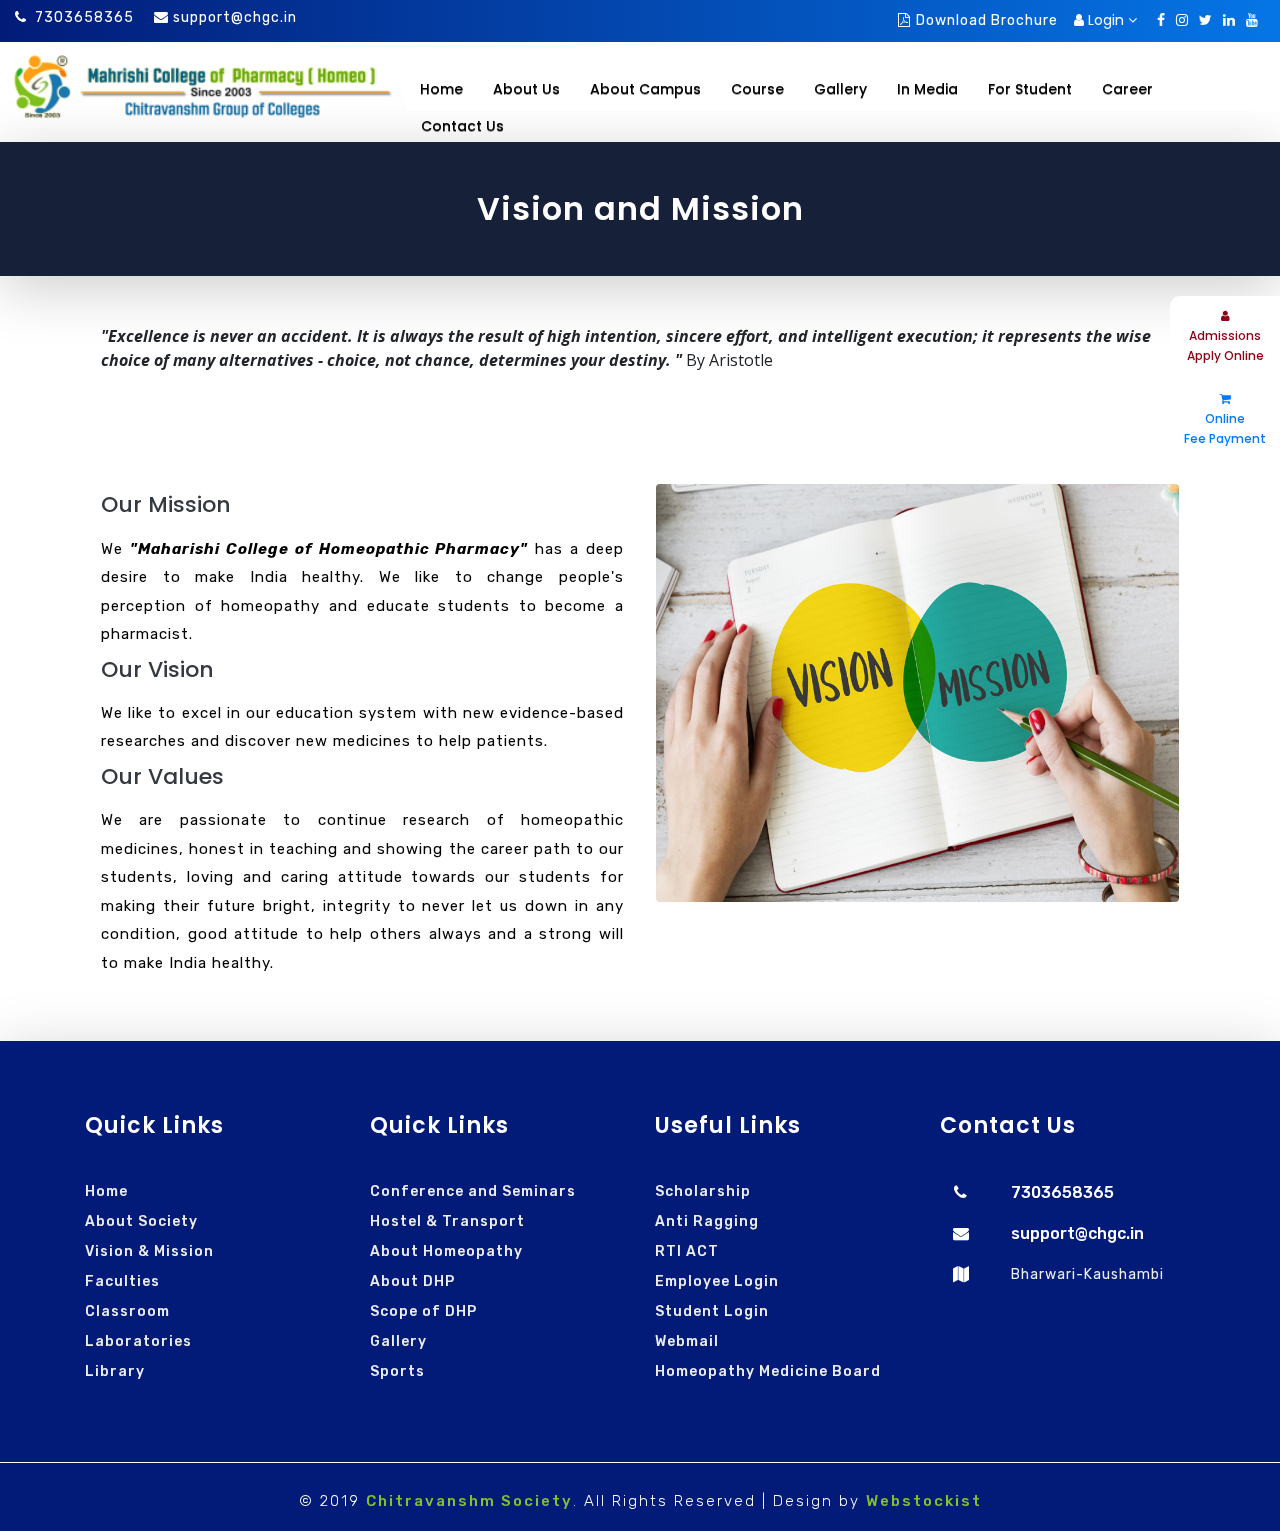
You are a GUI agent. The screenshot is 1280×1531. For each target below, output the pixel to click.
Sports (397, 1371)
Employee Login (717, 1281)
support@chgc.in (235, 17)
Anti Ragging (707, 1221)
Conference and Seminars (473, 1191)
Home (441, 89)
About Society (141, 1221)
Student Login (712, 1311)
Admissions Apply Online (1225, 345)
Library (115, 1371)
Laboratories (138, 1341)
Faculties (122, 1281)
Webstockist (924, 1501)
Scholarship (703, 1191)
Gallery (398, 1341)
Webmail (687, 1341)
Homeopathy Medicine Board (768, 1371)
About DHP (412, 1281)
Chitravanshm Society (469, 1501)
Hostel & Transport (447, 1221)
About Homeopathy (446, 1251)
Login (1106, 20)
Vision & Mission (149, 1251)
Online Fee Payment (1225, 428)
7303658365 (84, 17)
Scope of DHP (423, 1311)
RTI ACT (687, 1251)
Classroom (127, 1311)
